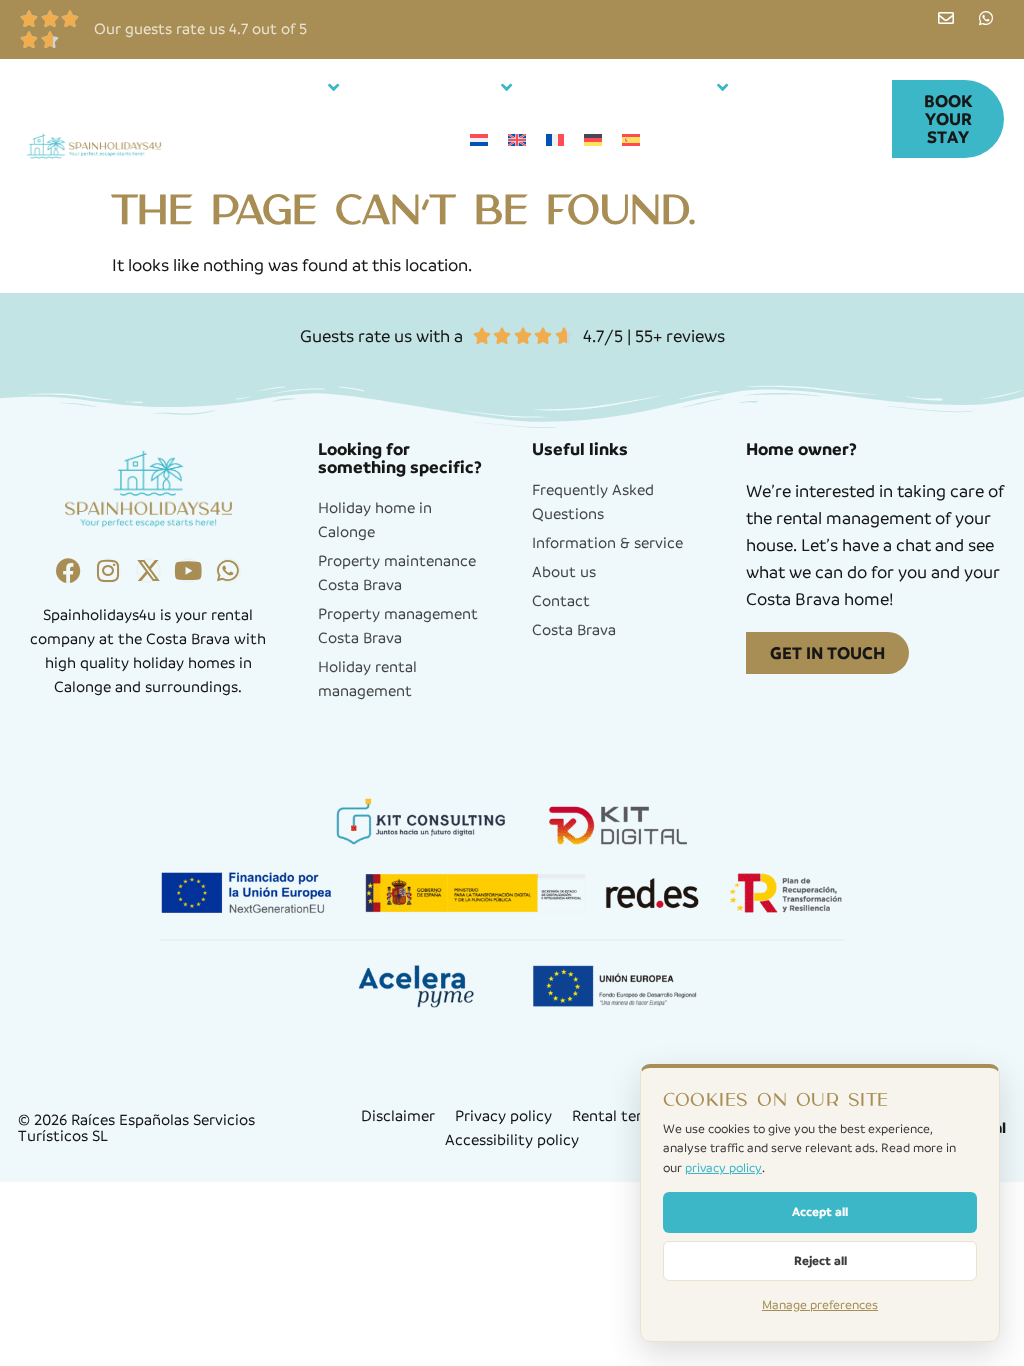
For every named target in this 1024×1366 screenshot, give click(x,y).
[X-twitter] (148, 570)
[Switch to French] (555, 140)
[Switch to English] (517, 140)
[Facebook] (68, 570)
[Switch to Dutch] (479, 140)
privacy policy (723, 1168)
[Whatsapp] (228, 570)
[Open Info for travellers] (507, 87)
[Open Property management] (723, 87)
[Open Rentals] (334, 87)
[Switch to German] (593, 140)
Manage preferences (820, 1305)
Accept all (820, 1211)
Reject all (820, 1260)
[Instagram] (108, 570)
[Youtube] (188, 570)
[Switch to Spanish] (631, 140)
